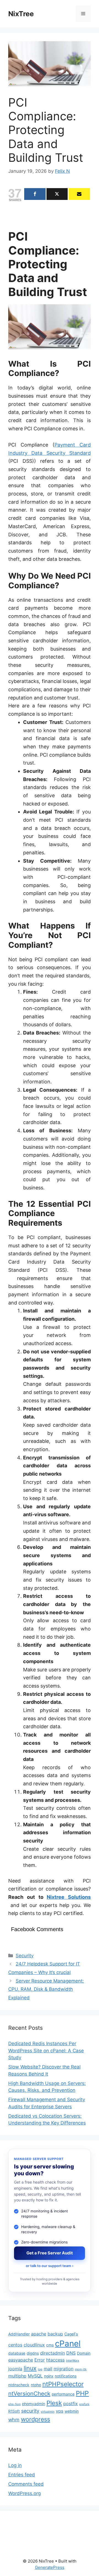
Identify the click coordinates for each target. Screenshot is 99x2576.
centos (15, 2345)
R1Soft (14, 2411)
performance (63, 2394)
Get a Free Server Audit (50, 2253)
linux (30, 2368)
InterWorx (73, 2361)
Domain (84, 2353)
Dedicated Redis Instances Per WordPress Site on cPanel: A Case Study (46, 2051)
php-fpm (14, 2404)
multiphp (17, 2376)
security (30, 2411)
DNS (71, 2353)
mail (48, 2369)
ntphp (36, 2385)
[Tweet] (57, 194)
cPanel (68, 2344)
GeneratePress (50, 2567)
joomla (15, 2369)
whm (14, 2420)
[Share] (35, 194)
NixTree (21, 14)
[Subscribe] (79, 194)
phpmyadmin (34, 2404)
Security (25, 1956)
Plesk (54, 2403)
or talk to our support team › (50, 2266)
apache (39, 2334)
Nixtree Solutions (69, 1897)
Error (40, 2360)
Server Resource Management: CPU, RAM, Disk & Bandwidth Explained (46, 1989)
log (40, 2369)
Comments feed (26, 2484)
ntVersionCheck (29, 2394)
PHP (82, 2393)
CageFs (71, 2334)
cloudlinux (34, 2345)
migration (64, 2369)
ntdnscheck (19, 2385)
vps (60, 2411)
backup (55, 2334)
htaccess (55, 2360)
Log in (15, 2465)
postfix (71, 2404)
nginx (49, 2376)
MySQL (35, 2376)
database (17, 2353)
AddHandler (19, 2334)
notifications (66, 2376)
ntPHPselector (63, 2384)
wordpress (35, 2419)
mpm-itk (81, 2369)
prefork (84, 2404)
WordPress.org (24, 2493)
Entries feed (22, 2475)
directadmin (53, 2353)
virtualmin (48, 2412)
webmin (72, 2411)
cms (50, 2345)
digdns (33, 2353)
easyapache (21, 2360)
